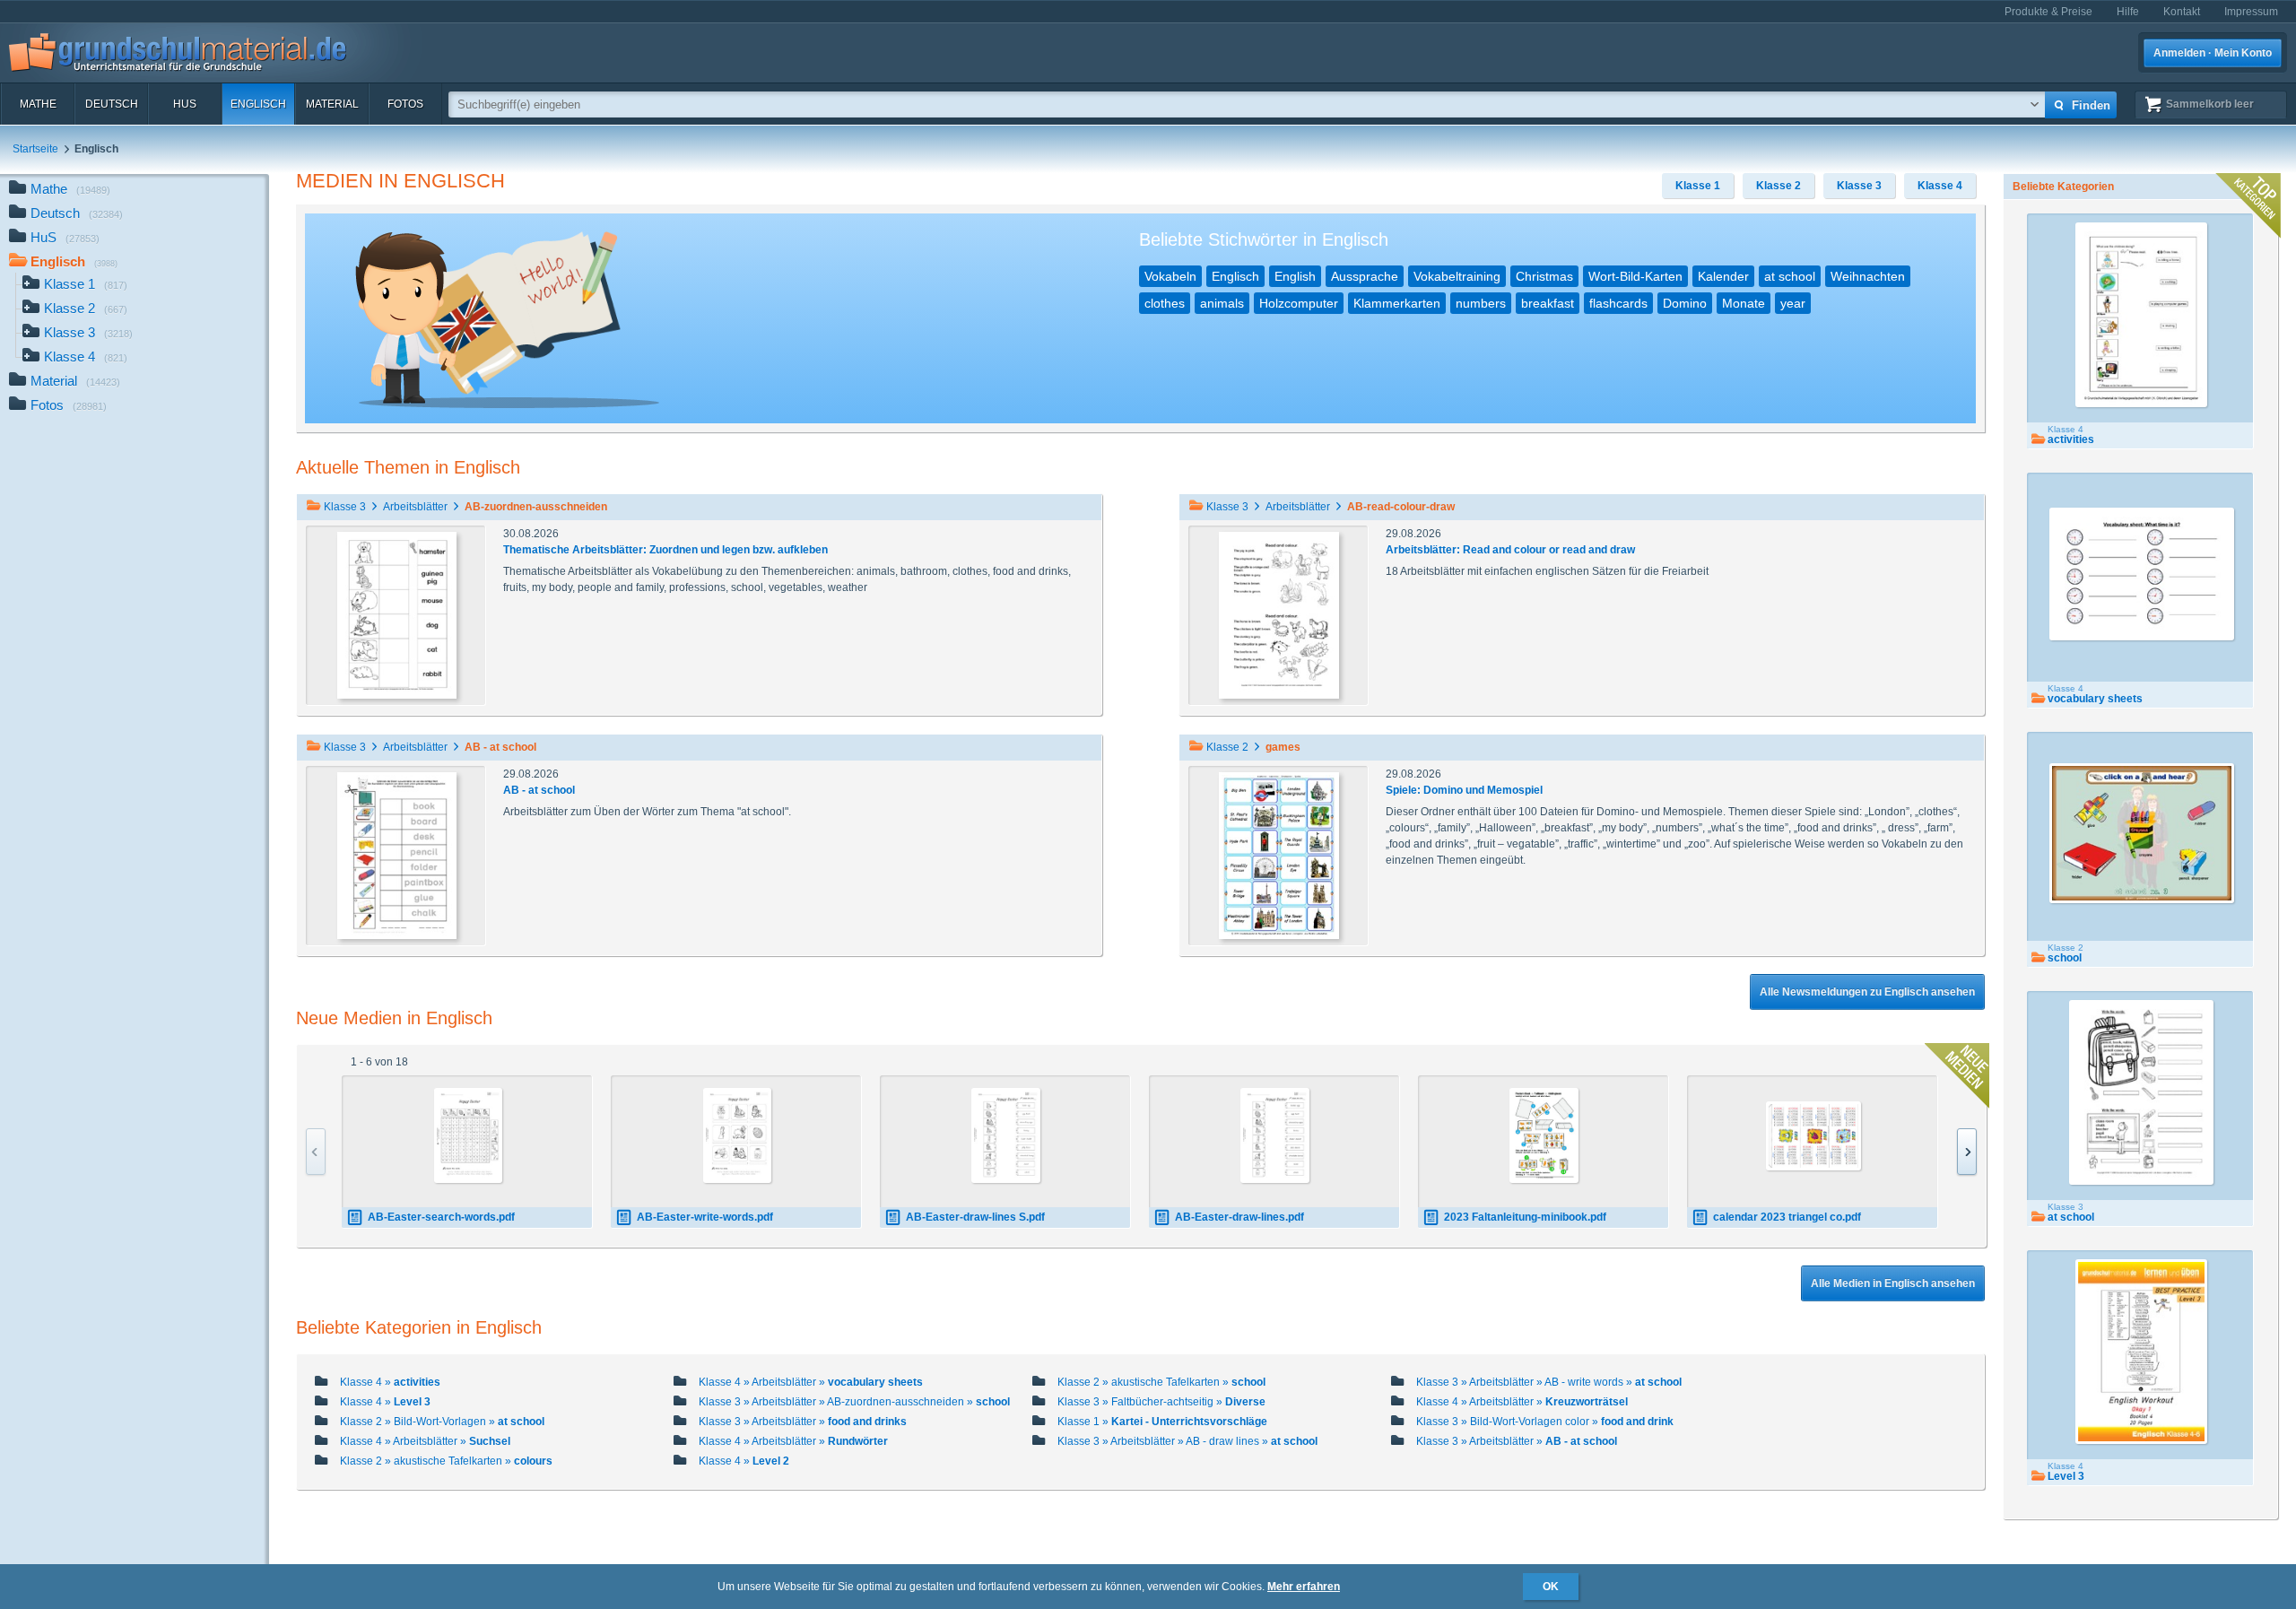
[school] (2142, 833)
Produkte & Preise (2048, 12)
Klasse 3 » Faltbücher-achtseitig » (1161, 1402)
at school (1790, 276)
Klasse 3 (88, 332)
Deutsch (112, 104)
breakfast (1548, 303)
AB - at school (539, 790)
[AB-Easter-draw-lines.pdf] (1275, 1135)
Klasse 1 (86, 284)
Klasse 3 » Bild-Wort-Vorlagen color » (1545, 1422)
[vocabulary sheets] (2142, 574)
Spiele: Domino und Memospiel (1464, 790)
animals (1222, 303)
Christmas (1544, 276)
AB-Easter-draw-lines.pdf (1239, 1217)
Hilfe (2128, 12)
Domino (1685, 303)
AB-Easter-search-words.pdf (441, 1217)
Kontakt (2182, 12)
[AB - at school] (397, 855)
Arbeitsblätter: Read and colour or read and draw (1510, 550)
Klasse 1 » (1162, 1422)
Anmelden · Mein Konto (2213, 53)
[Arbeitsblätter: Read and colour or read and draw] (1279, 614)
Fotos (405, 104)
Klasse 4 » (390, 1382)
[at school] (2141, 1092)
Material (332, 104)
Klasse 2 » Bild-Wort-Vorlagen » (442, 1422)
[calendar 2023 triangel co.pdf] (1813, 1136)
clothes (1165, 303)
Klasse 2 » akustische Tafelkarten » (1161, 1382)
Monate (1744, 303)
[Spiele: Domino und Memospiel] (1279, 855)
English (1295, 276)
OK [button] (1551, 1587)
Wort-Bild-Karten (1635, 276)
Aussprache (1365, 276)
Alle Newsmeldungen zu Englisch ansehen (1867, 992)
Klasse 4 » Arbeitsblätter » (811, 1382)
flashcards (1618, 303)
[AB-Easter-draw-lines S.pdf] (1006, 1135)
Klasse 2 (86, 308)
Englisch (258, 104)
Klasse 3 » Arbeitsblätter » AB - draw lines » (1187, 1441)
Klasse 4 (86, 357)
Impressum (2251, 12)
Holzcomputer (1299, 303)
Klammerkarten (1397, 303)
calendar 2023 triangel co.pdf (1787, 1217)
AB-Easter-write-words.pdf (705, 1217)
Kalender (1723, 276)
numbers (1481, 303)
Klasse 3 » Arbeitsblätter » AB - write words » (1549, 1382)
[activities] (2142, 315)
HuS (185, 104)
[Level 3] (2142, 1352)
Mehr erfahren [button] (1304, 1587)
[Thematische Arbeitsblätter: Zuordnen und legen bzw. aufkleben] (397, 614)
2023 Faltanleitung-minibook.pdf (1525, 1217)
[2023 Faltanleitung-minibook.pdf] (1544, 1135)
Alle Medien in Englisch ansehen (1893, 1283)
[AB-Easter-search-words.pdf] (469, 1135)
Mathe (38, 104)
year (1793, 303)
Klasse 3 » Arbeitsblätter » (803, 1422)
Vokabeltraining (1457, 276)
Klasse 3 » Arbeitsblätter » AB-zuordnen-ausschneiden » (854, 1402)
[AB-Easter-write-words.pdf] (738, 1135)
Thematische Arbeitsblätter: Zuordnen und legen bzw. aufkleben (665, 550)
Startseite (35, 149)
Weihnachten (1868, 276)
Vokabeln (1170, 276)
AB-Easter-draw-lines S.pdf (975, 1217)
